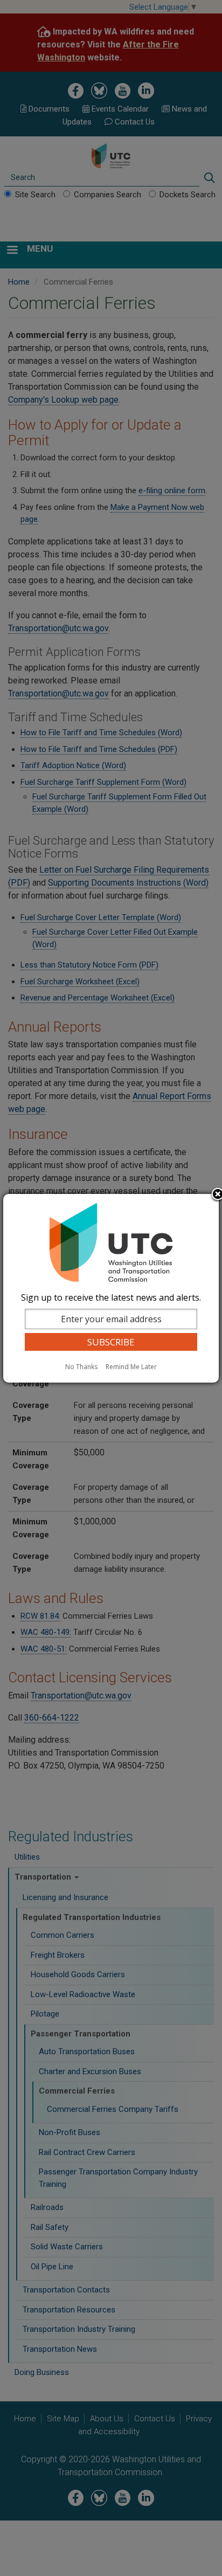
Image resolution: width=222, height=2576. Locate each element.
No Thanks (81, 1367)
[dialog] (111, 1288)
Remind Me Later (131, 1367)
